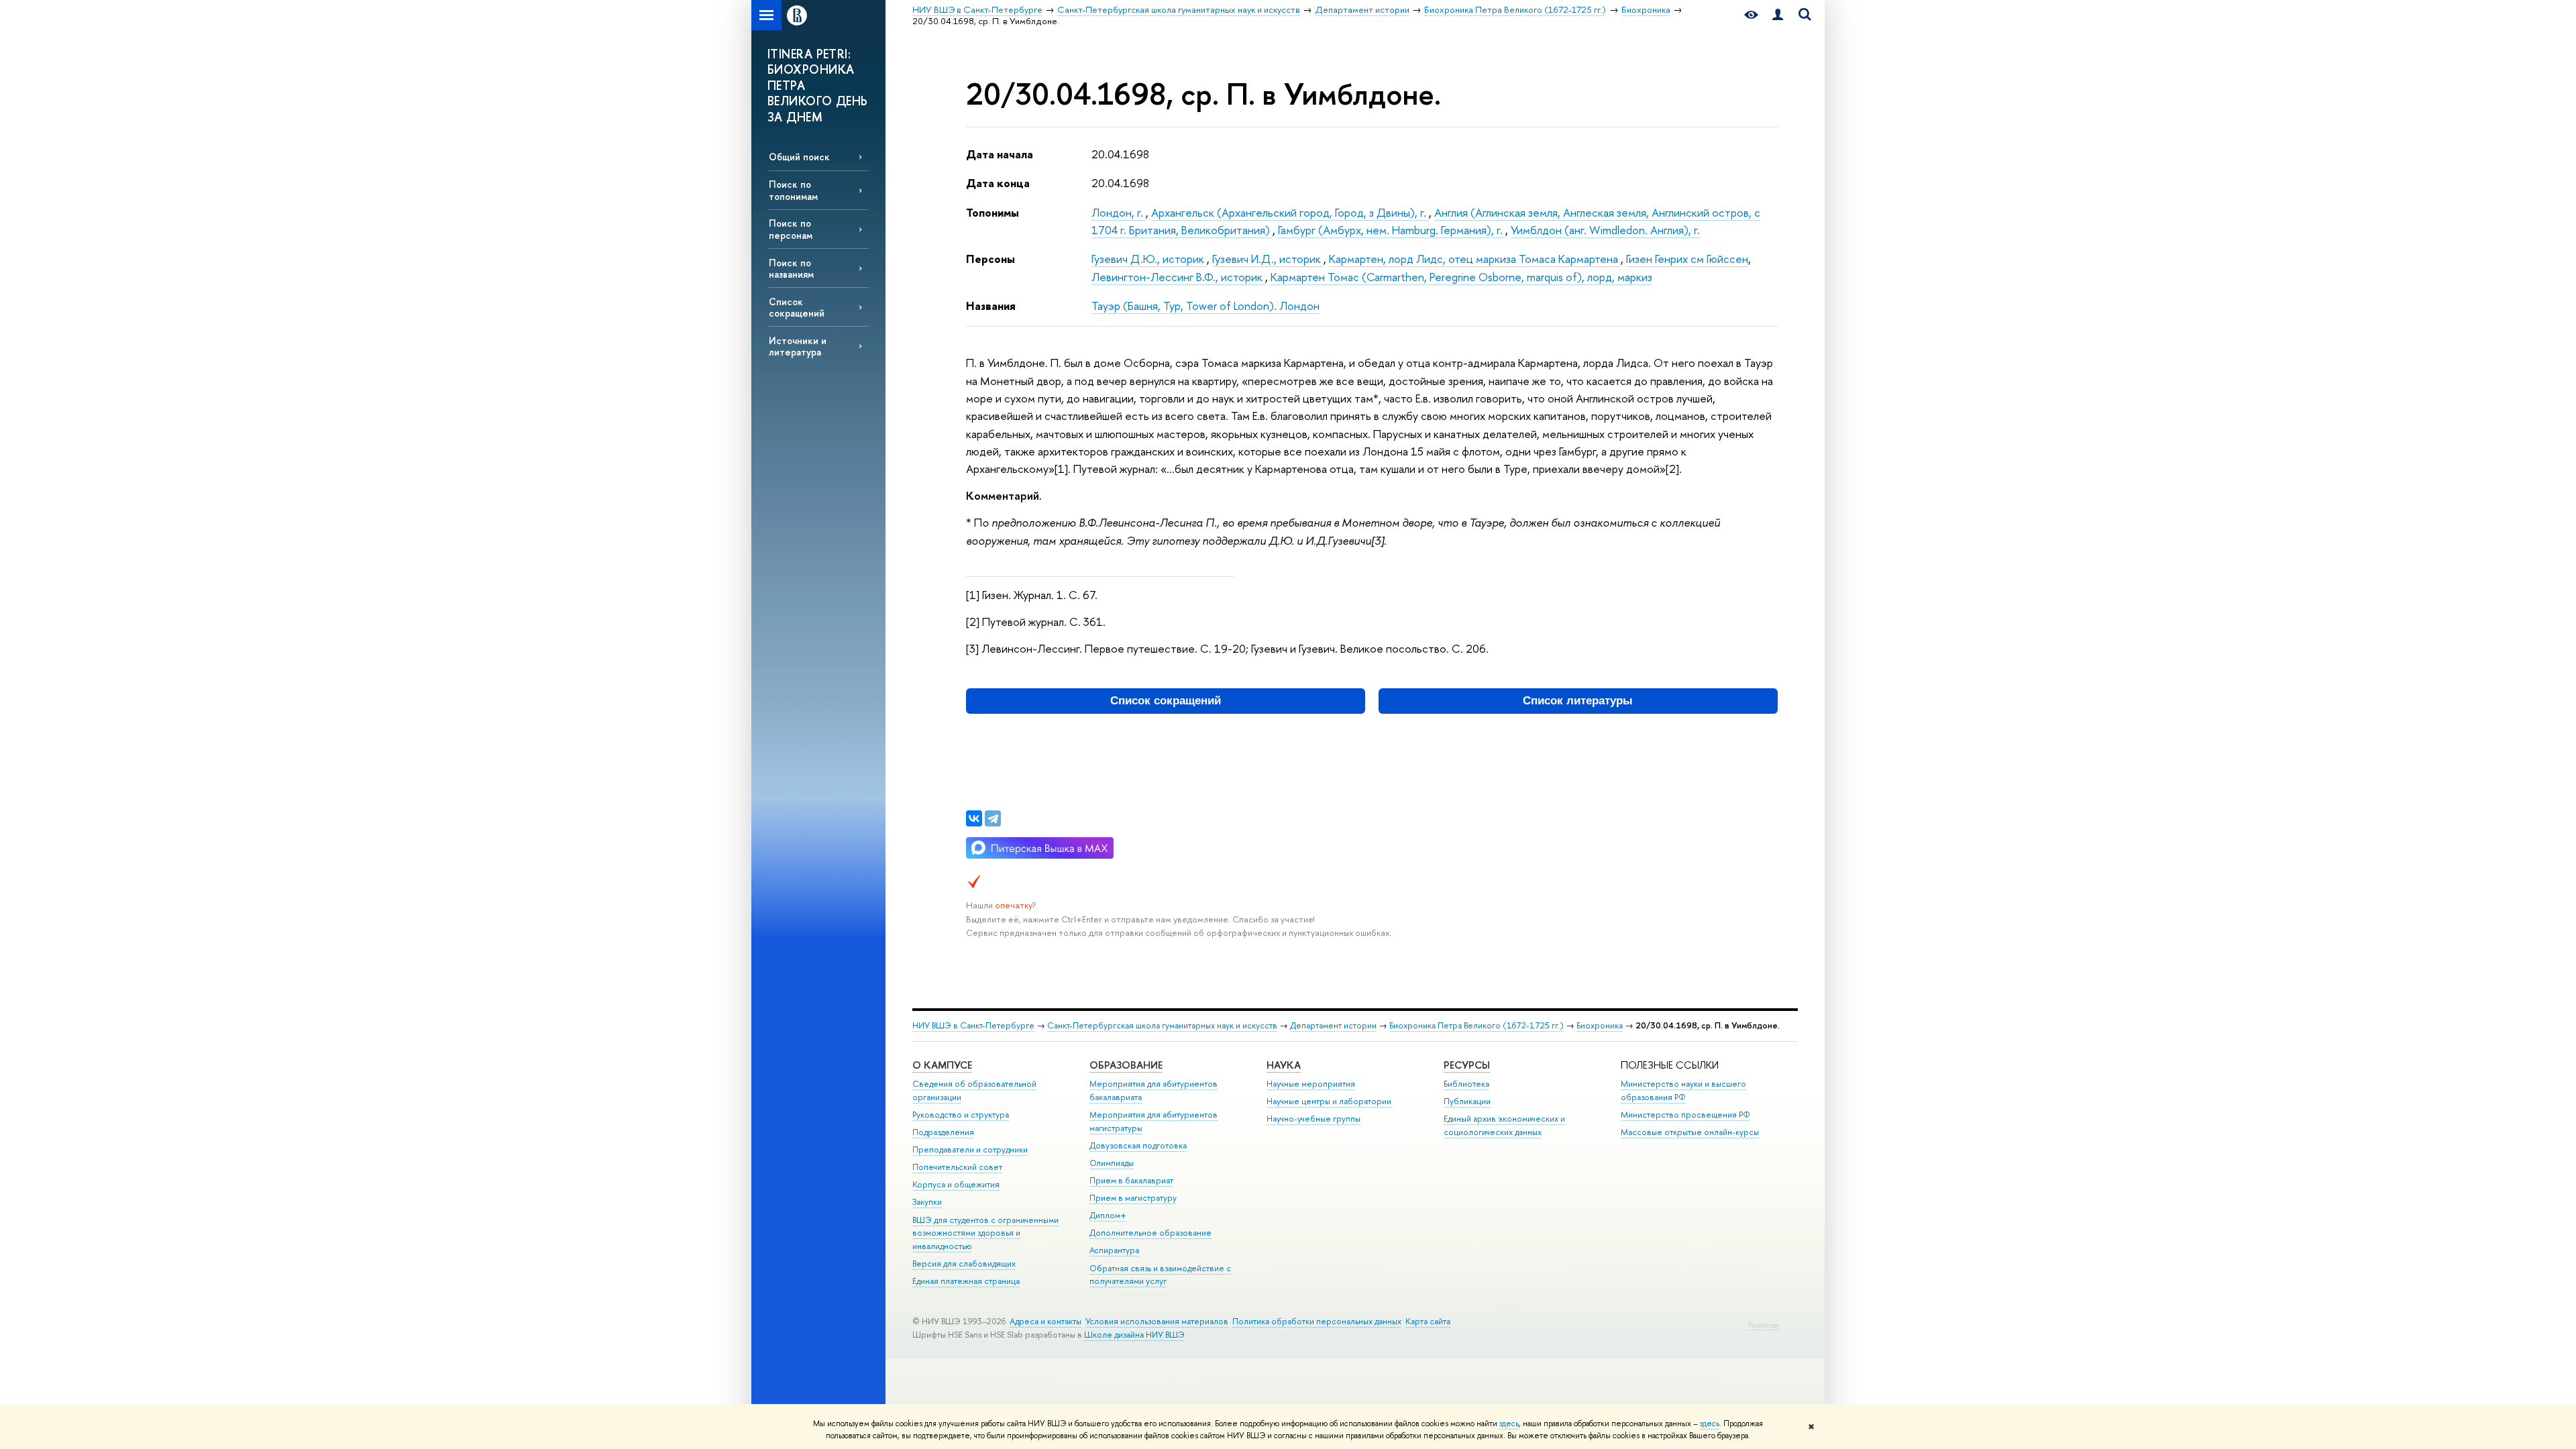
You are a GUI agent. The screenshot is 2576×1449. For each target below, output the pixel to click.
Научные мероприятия (1311, 1084)
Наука (1284, 1065)
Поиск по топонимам (793, 190)
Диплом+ (1108, 1215)
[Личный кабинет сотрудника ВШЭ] (1778, 15)
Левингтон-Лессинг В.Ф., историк (1178, 277)
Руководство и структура (961, 1115)
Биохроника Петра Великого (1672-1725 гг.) (1477, 1025)
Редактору (1764, 1325)
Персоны (990, 259)
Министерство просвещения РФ (1685, 1115)
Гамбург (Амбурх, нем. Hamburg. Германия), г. (1392, 230)
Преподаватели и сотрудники (970, 1149)
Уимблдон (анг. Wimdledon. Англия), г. (1605, 230)
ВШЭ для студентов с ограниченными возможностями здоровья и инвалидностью (985, 1233)
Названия (991, 306)
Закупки (927, 1202)
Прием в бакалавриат (1131, 1180)
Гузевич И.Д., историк (1268, 259)
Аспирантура (1114, 1250)
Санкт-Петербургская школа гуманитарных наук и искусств (1162, 1025)
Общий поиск (799, 157)
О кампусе (942, 1065)
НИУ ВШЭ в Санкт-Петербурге (973, 1025)
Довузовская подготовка (1138, 1145)
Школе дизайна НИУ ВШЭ (1134, 1335)
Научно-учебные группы (1313, 1119)
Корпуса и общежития (956, 1184)
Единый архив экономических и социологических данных (1504, 1125)
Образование (1126, 1065)
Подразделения (943, 1132)
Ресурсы (1467, 1065)
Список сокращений (797, 307)
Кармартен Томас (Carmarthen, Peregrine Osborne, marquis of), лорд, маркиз (1461, 277)
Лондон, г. (1119, 212)
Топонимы (992, 212)
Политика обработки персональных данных (1317, 1321)
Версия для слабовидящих (964, 1264)
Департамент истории (1333, 1025)
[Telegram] (993, 818)
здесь (1509, 1424)
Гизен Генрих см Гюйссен (1687, 259)
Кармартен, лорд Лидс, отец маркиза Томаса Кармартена (1475, 259)
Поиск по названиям (791, 268)
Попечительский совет (957, 1167)
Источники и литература (798, 346)
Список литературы (1578, 701)
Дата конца (998, 183)
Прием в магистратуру (1133, 1198)
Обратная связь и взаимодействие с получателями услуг (1160, 1275)
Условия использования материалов (1157, 1321)
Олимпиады (1112, 1163)
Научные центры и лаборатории (1329, 1101)
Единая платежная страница (966, 1281)
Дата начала (1000, 154)
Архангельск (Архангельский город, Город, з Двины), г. (1290, 212)
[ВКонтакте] (974, 818)
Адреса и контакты (1045, 1321)
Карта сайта (1428, 1321)
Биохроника (1600, 1025)
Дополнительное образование (1150, 1233)
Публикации (1467, 1101)
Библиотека (1466, 1084)
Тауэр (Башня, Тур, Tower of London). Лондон (1205, 306)
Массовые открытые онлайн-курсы (1690, 1132)
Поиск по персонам (791, 229)
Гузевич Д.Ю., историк (1149, 259)
